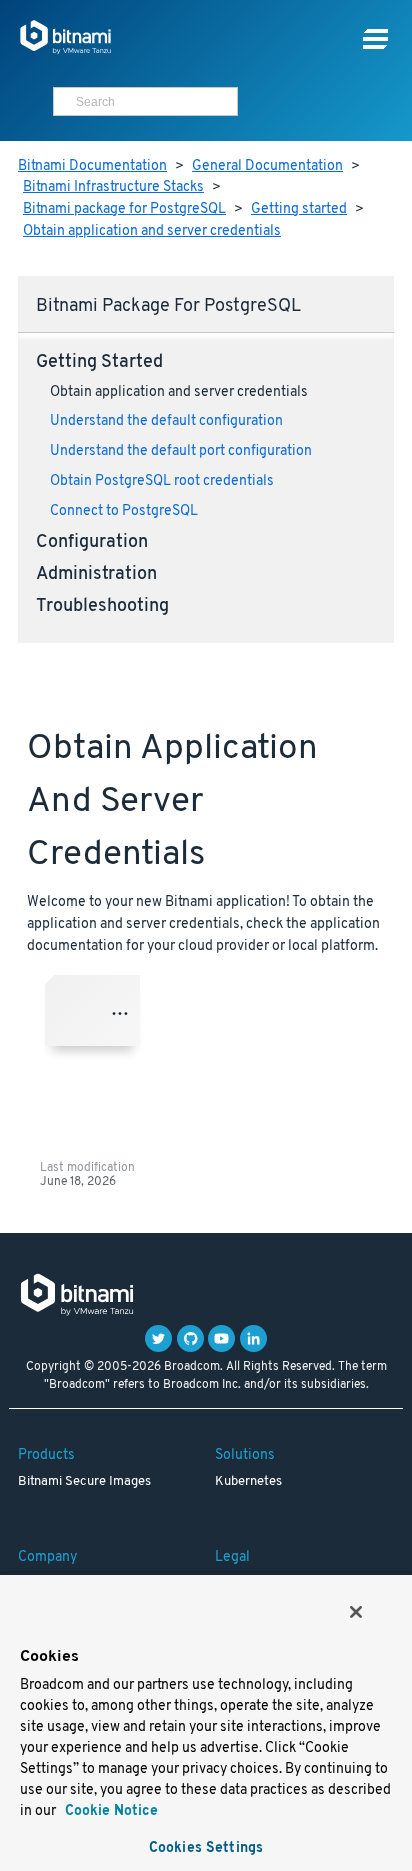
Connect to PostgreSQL (124, 511)
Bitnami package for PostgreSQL (124, 209)
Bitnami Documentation (92, 166)
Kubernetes (248, 1482)
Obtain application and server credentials (152, 231)
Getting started (299, 209)
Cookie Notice (109, 1811)
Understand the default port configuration (181, 451)
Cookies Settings (206, 1848)
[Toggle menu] (375, 39)
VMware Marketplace (125, 1011)
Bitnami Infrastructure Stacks (113, 187)
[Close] (356, 1612)
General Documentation (267, 166)
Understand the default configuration (166, 421)
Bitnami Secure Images (84, 1482)
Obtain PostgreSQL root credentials (162, 481)
